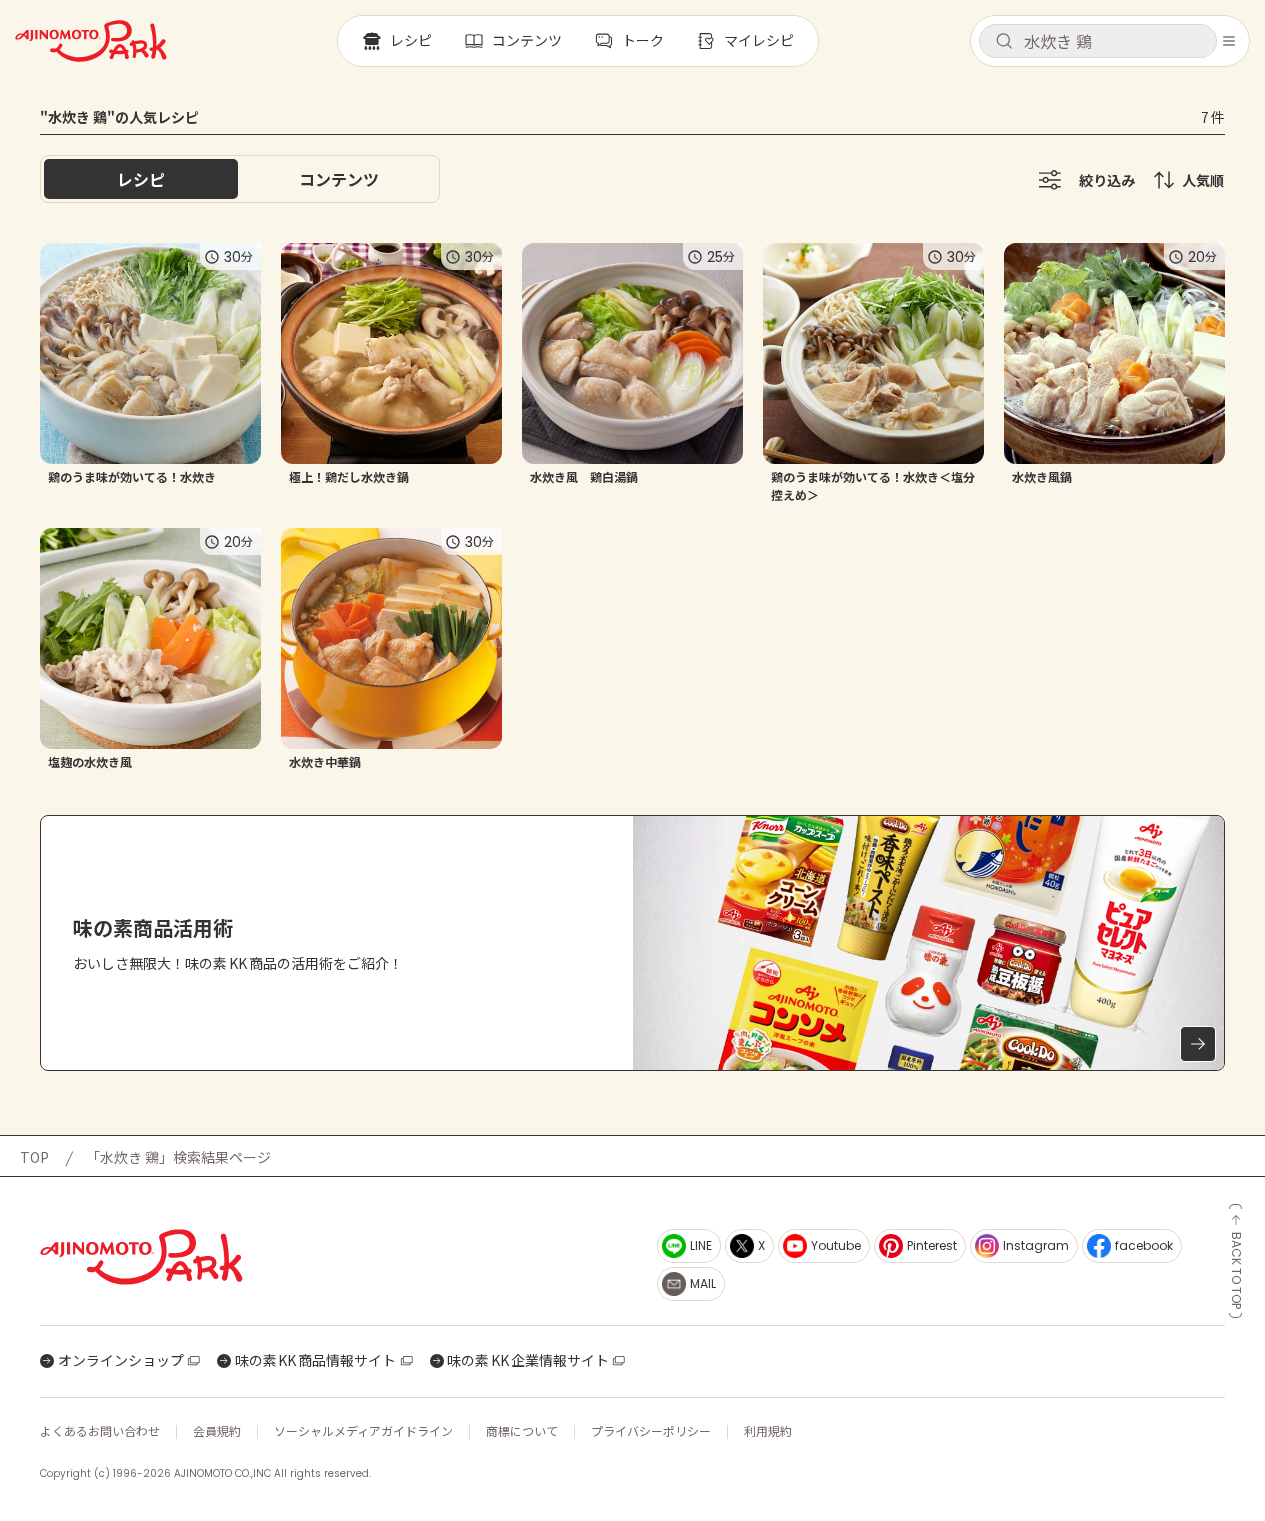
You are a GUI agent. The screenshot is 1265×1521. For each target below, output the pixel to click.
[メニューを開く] (1229, 41)
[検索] (1004, 42)
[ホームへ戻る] (91, 41)
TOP (34, 1157)
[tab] (339, 179)
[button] (1098, 41)
